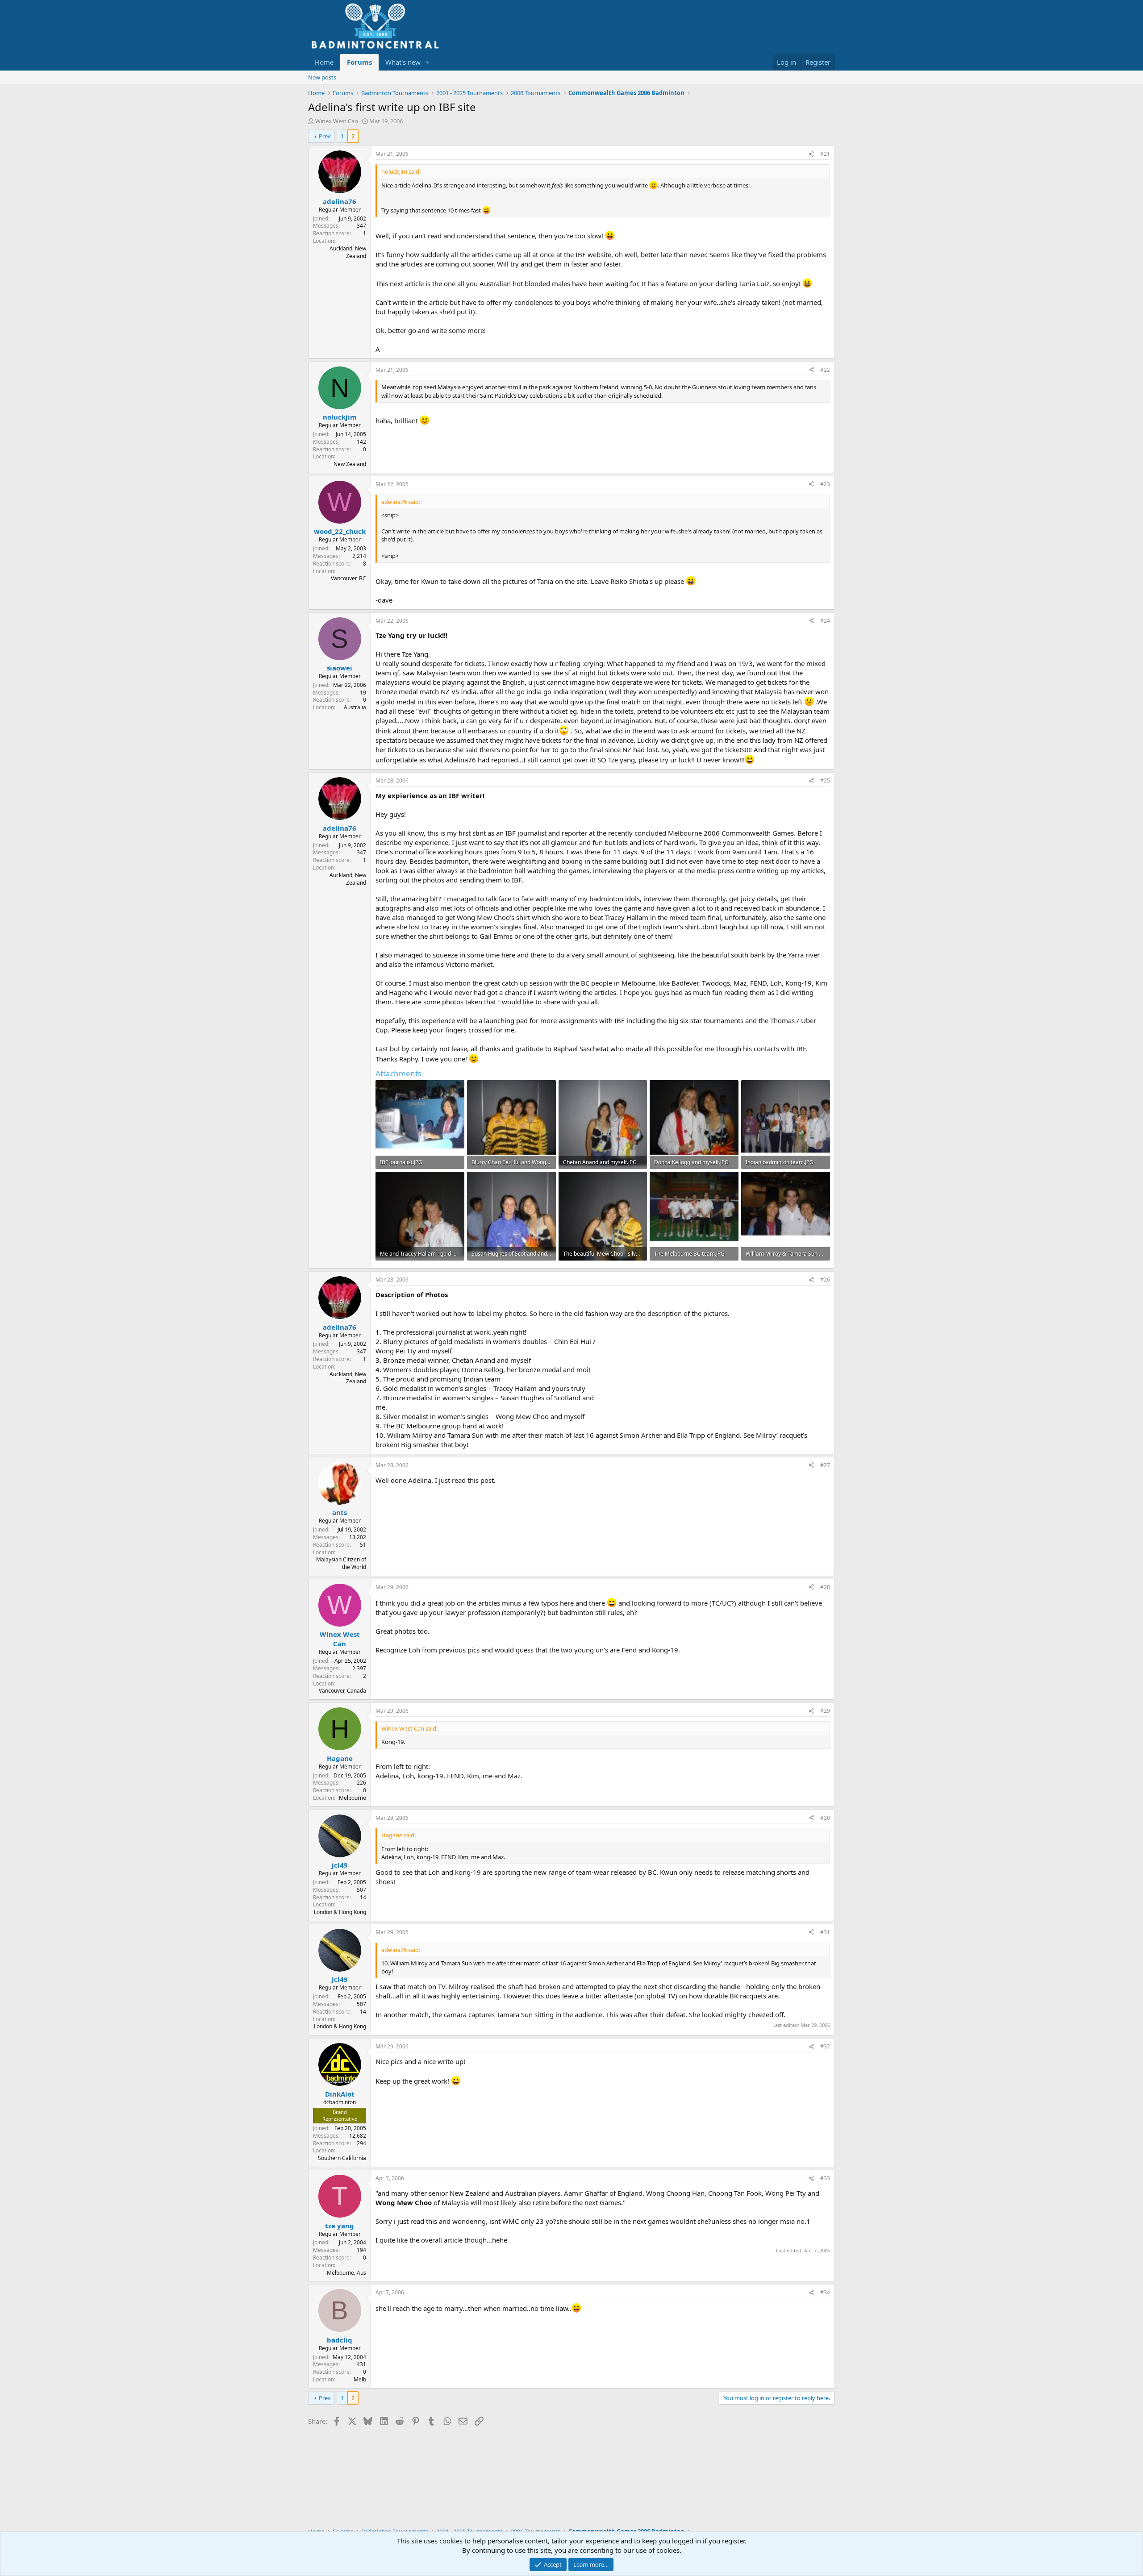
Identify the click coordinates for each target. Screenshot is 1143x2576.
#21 (825, 154)
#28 (825, 1587)
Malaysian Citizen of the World (341, 1563)
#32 (825, 2046)
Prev (325, 136)
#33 (825, 2178)
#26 (825, 1280)
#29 (825, 1711)
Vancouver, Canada (342, 1691)
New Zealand (350, 464)
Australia (355, 707)
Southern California (342, 2158)
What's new (403, 62)
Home (324, 62)
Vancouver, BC (348, 578)
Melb (360, 2379)
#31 (825, 1932)
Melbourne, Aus (346, 2273)
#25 (825, 780)
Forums (359, 62)
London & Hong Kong (340, 1912)
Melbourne (352, 1798)
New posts (322, 77)
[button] (428, 62)
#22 (825, 370)
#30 (825, 1818)
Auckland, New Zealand (348, 252)
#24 (825, 621)
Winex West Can (337, 121)
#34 (825, 2292)
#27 (825, 1465)
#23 (825, 484)
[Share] (811, 154)
